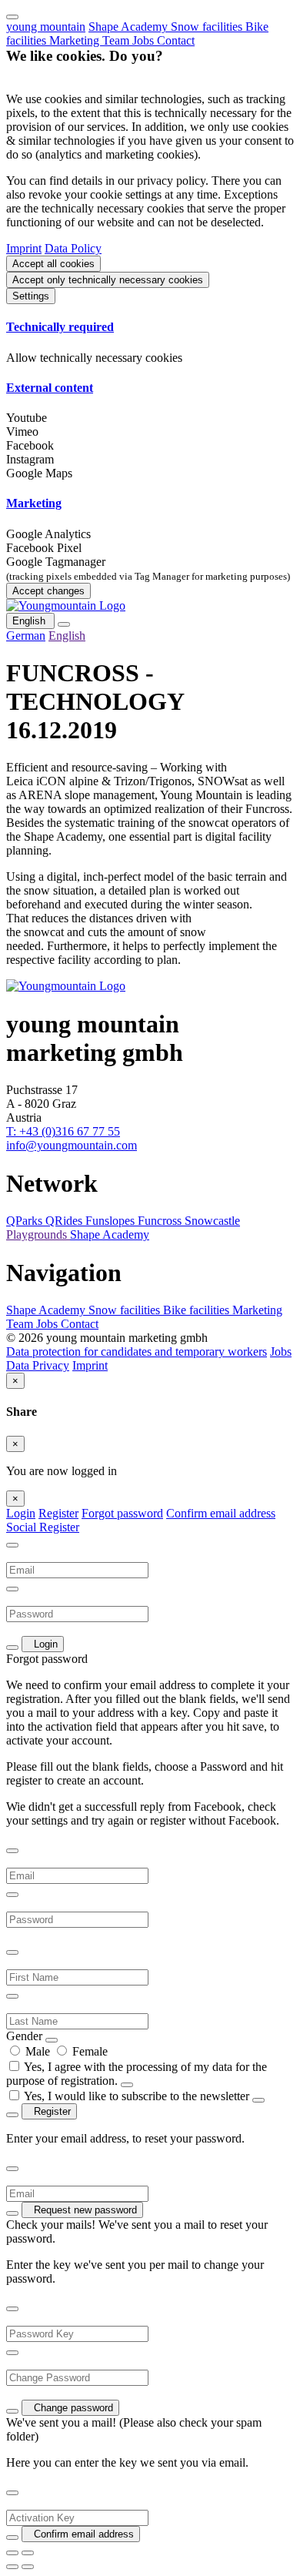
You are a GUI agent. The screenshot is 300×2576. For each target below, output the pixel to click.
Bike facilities (198, 1310)
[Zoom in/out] (28, 2553)
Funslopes (112, 1221)
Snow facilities (208, 27)
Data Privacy (38, 1365)
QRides (65, 1221)
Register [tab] (58, 1513)
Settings (31, 296)
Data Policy (73, 248)
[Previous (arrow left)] (12, 2567)
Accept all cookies (53, 264)
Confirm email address (221, 1513)
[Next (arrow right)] (28, 2567)
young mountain (46, 27)
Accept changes (48, 591)
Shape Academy (130, 27)
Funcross (161, 1221)
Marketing (76, 40)
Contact (176, 40)
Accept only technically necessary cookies (108, 280)
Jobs (145, 40)
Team (117, 40)
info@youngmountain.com (72, 1145)
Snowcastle (212, 1221)
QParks (26, 1221)
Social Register (43, 1527)
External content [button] (50, 388)
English (30, 621)
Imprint (24, 248)
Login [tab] (21, 1513)
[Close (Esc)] (12, 2553)
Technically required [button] (60, 327)
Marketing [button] (34, 503)
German (26, 636)
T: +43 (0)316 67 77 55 (63, 1131)
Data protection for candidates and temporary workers (137, 1352)
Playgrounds (38, 1234)
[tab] (150, 327)
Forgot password (122, 1513)
